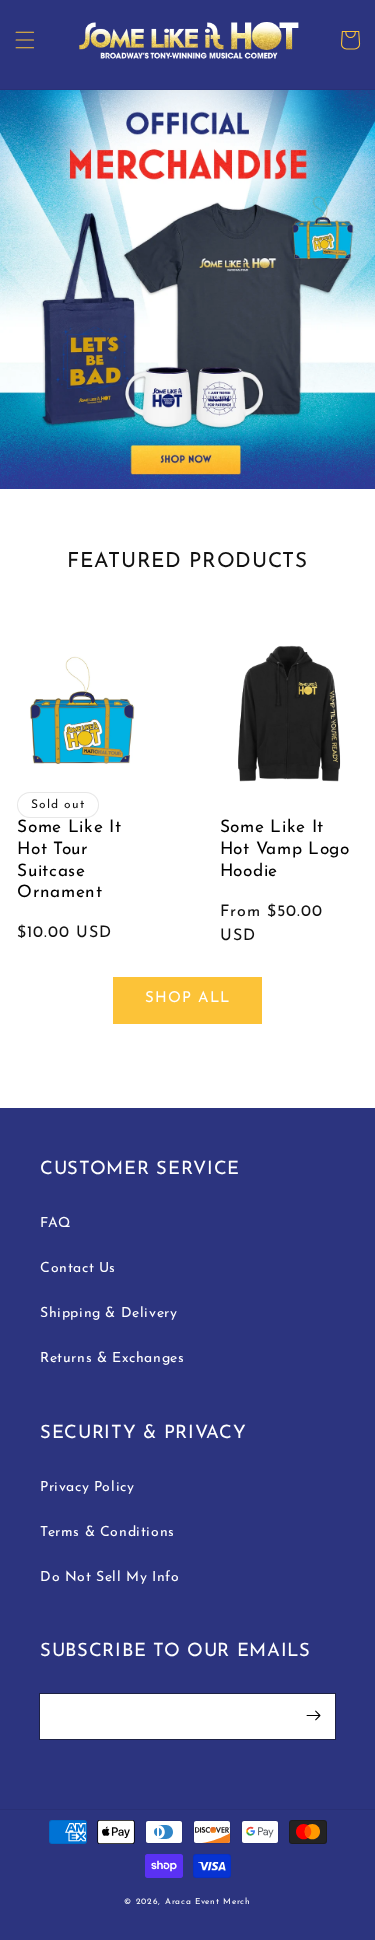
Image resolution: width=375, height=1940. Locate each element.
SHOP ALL (187, 998)
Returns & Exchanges (112, 1358)
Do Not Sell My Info (109, 1577)
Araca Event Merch (208, 1902)
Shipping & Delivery (108, 1313)
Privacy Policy (87, 1487)
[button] (25, 40)
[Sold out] (86, 713)
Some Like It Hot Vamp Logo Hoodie (285, 849)
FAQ (55, 1223)
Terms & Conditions (107, 1532)
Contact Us (78, 1268)
